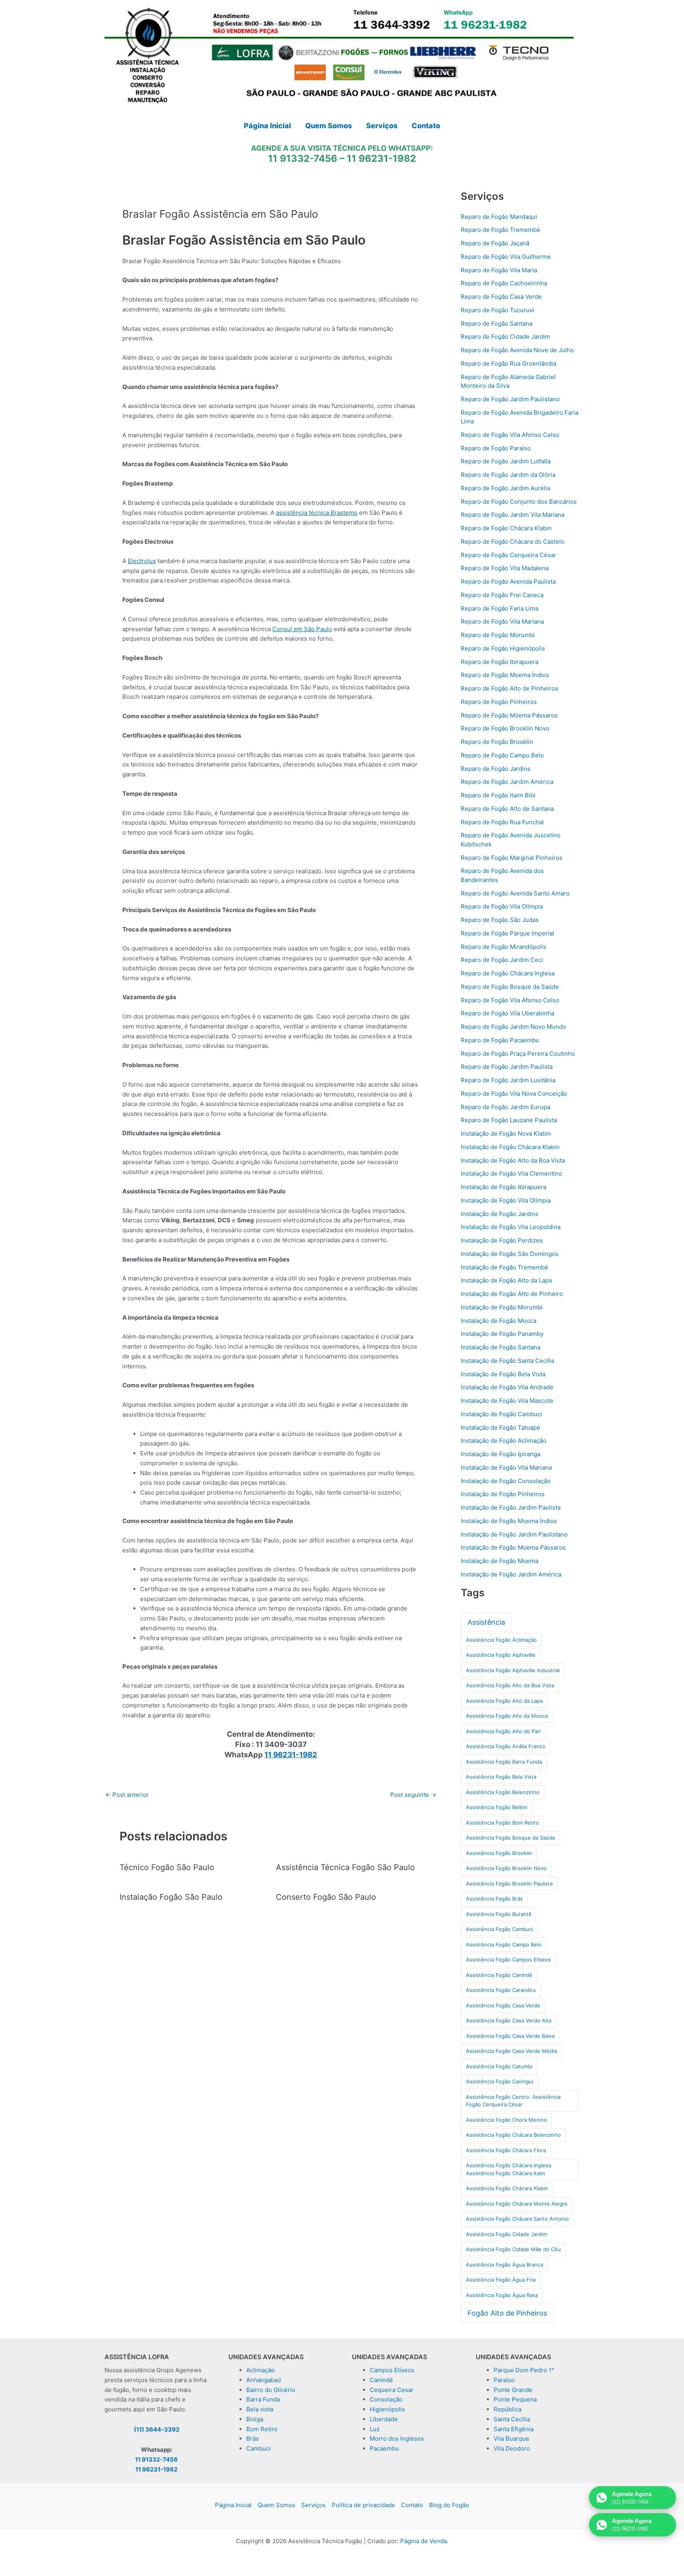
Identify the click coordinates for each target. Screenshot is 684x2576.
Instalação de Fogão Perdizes (502, 1240)
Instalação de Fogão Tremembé (504, 1267)
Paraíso (504, 2380)
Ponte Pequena (515, 2399)
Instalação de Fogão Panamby (502, 1334)
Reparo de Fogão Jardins (496, 769)
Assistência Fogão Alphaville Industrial (513, 1670)
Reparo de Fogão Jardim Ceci (502, 960)
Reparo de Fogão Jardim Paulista (507, 1067)
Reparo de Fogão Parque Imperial (507, 933)
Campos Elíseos (392, 2370)
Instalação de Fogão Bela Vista (503, 1374)
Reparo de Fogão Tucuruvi (498, 310)
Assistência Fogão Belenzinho (503, 1792)
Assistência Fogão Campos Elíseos (508, 1960)
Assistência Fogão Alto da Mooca (507, 1716)
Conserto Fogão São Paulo (326, 1897)
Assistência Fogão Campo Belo (504, 1944)
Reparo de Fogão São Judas (500, 920)
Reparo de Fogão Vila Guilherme (506, 257)
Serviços (313, 2505)
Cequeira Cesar (392, 2390)
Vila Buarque (511, 2438)
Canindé (381, 2380)
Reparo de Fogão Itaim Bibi (498, 795)
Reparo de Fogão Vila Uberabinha (507, 1013)
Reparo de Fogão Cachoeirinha (504, 283)
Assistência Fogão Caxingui (500, 2081)
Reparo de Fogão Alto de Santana (507, 809)
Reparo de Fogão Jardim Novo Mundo (513, 1027)
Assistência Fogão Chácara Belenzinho (513, 2135)
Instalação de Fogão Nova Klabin (506, 1133)
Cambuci (258, 2448)
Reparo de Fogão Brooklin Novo (505, 728)
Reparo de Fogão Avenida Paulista (508, 581)
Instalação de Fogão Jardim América (511, 1574)
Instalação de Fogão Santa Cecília (507, 1361)
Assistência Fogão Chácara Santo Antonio (517, 2219)
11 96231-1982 (381, 158)
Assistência (486, 1622)
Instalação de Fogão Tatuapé (501, 1427)
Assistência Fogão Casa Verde (503, 2005)
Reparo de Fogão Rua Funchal (502, 822)
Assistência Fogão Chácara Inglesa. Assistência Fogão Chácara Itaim (509, 2169)
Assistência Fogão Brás (494, 1899)
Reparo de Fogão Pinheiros (499, 702)
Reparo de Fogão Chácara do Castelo (513, 542)
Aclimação (260, 2370)
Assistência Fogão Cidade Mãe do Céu (513, 2249)
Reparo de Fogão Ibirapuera (500, 662)
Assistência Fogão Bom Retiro (503, 1823)
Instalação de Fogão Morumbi (502, 1307)
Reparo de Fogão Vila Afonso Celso (510, 435)
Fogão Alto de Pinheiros (507, 2313)
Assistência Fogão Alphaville (501, 1655)
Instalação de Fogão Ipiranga (501, 1454)
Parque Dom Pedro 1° (524, 2370)
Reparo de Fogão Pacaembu (500, 1040)
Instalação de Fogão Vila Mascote (507, 1401)
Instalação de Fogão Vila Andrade (507, 1387)
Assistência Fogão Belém (497, 1807)
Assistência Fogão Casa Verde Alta (509, 2020)
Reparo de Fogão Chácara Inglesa (508, 973)
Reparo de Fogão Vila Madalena (505, 568)
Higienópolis (387, 2409)
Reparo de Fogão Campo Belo (502, 755)
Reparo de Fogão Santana (497, 323)
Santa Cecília (512, 2419)
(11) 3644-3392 (157, 2429)
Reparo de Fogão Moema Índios (505, 675)
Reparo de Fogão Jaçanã (495, 243)
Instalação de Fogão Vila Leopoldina (511, 1227)
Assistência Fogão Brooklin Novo (506, 1868)
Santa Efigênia (514, 2429)
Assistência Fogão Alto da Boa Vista (510, 1685)
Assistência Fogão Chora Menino (506, 2120)
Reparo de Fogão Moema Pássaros (509, 715)
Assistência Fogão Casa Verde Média (511, 2051)
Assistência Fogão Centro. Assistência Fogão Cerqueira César (513, 2101)
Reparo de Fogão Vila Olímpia (502, 906)
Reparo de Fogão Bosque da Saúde (510, 987)
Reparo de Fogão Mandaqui (499, 217)
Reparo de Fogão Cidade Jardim (505, 337)
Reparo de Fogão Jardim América (507, 782)
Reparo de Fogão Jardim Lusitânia (508, 1080)
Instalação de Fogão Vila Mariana (506, 1467)
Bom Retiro (262, 2429)
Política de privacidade (363, 2505)
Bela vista (260, 2409)
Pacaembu (384, 2448)
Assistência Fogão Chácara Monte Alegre (517, 2204)
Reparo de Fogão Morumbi (498, 635)
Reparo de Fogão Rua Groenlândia (508, 363)
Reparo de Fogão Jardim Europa (505, 1107)
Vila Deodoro (512, 2448)
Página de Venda (424, 2541)
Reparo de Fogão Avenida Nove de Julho (517, 350)
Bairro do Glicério (271, 2390)
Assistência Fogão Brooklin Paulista (509, 1884)
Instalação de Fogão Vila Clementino (511, 1173)
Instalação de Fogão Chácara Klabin (510, 1147)
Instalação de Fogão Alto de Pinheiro (512, 1294)
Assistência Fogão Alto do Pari (503, 1731)
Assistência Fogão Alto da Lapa (504, 1701)
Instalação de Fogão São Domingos (510, 1254)
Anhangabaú (264, 2380)
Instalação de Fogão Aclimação (503, 1441)
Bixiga (255, 2419)
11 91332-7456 (303, 158)
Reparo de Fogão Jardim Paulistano (510, 399)
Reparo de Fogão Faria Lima (500, 608)
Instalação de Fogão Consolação (506, 1481)
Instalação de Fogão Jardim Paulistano (514, 1534)
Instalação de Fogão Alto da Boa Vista (513, 1160)
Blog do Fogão (449, 2505)
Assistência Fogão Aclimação (501, 1640)
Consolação (386, 2399)
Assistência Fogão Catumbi (499, 2066)
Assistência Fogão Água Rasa (502, 2295)
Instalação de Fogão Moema (500, 1561)
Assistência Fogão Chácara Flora (506, 2150)
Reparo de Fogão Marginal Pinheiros (512, 858)
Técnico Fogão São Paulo (167, 1867)
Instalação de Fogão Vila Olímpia (506, 1200)
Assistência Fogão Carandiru (501, 1990)
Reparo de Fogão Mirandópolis (503, 947)
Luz (375, 2429)
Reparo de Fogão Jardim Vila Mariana (513, 515)
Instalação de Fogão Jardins (500, 1214)
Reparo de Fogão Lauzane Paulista (509, 1120)
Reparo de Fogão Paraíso (496, 448)
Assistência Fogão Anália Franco (506, 1746)
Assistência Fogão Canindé (499, 1975)
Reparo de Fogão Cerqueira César (508, 555)
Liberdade (384, 2419)
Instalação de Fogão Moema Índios (509, 1521)
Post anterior (127, 1795)
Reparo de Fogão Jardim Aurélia (505, 488)
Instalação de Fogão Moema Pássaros (513, 1547)
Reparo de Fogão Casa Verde (501, 297)
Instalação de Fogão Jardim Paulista (511, 1507)
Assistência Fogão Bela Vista (501, 1777)
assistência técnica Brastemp (317, 513)
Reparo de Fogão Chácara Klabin (506, 528)
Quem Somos (276, 2505)
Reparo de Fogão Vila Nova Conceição (514, 1094)
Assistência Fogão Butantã (499, 1914)
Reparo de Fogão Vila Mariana (502, 621)
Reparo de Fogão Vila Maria (499, 270)
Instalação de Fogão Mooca (499, 1321)
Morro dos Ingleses (397, 2438)
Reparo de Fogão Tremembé (501, 230)
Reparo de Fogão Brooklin (497, 742)
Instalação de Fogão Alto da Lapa (506, 1280)
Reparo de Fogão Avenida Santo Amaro (515, 893)
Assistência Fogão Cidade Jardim (506, 2234)
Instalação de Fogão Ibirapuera (503, 1187)
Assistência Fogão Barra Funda (504, 1762)
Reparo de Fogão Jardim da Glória (508, 475)
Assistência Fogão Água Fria (501, 2280)
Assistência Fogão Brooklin (499, 1853)
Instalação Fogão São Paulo (171, 1897)
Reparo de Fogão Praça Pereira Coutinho (518, 1054)
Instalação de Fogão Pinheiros (503, 1494)
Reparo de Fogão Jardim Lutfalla (506, 461)
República (507, 2409)
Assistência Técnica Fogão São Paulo (345, 1867)
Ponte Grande (513, 2390)
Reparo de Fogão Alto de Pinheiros (509, 688)
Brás (253, 2438)
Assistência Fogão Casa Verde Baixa (510, 2036)
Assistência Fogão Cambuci (500, 1929)
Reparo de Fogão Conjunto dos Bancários (519, 502)
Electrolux (142, 561)
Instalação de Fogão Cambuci (502, 1414)
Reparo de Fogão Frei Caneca (502, 595)
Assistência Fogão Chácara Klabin (507, 2188)
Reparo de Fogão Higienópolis (503, 648)
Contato (412, 2505)
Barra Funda (263, 2399)
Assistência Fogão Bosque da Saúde (511, 1838)
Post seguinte (413, 1795)
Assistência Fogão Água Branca (504, 2265)
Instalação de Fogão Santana (501, 1347)
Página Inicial (233, 2505)
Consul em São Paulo (302, 629)
